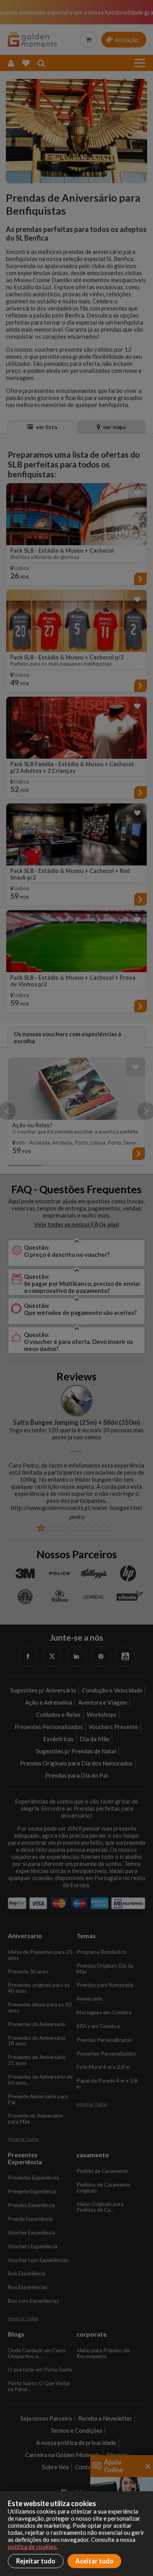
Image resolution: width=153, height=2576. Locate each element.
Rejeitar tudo (36, 2561)
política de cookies (32, 2547)
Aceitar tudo (94, 2561)
